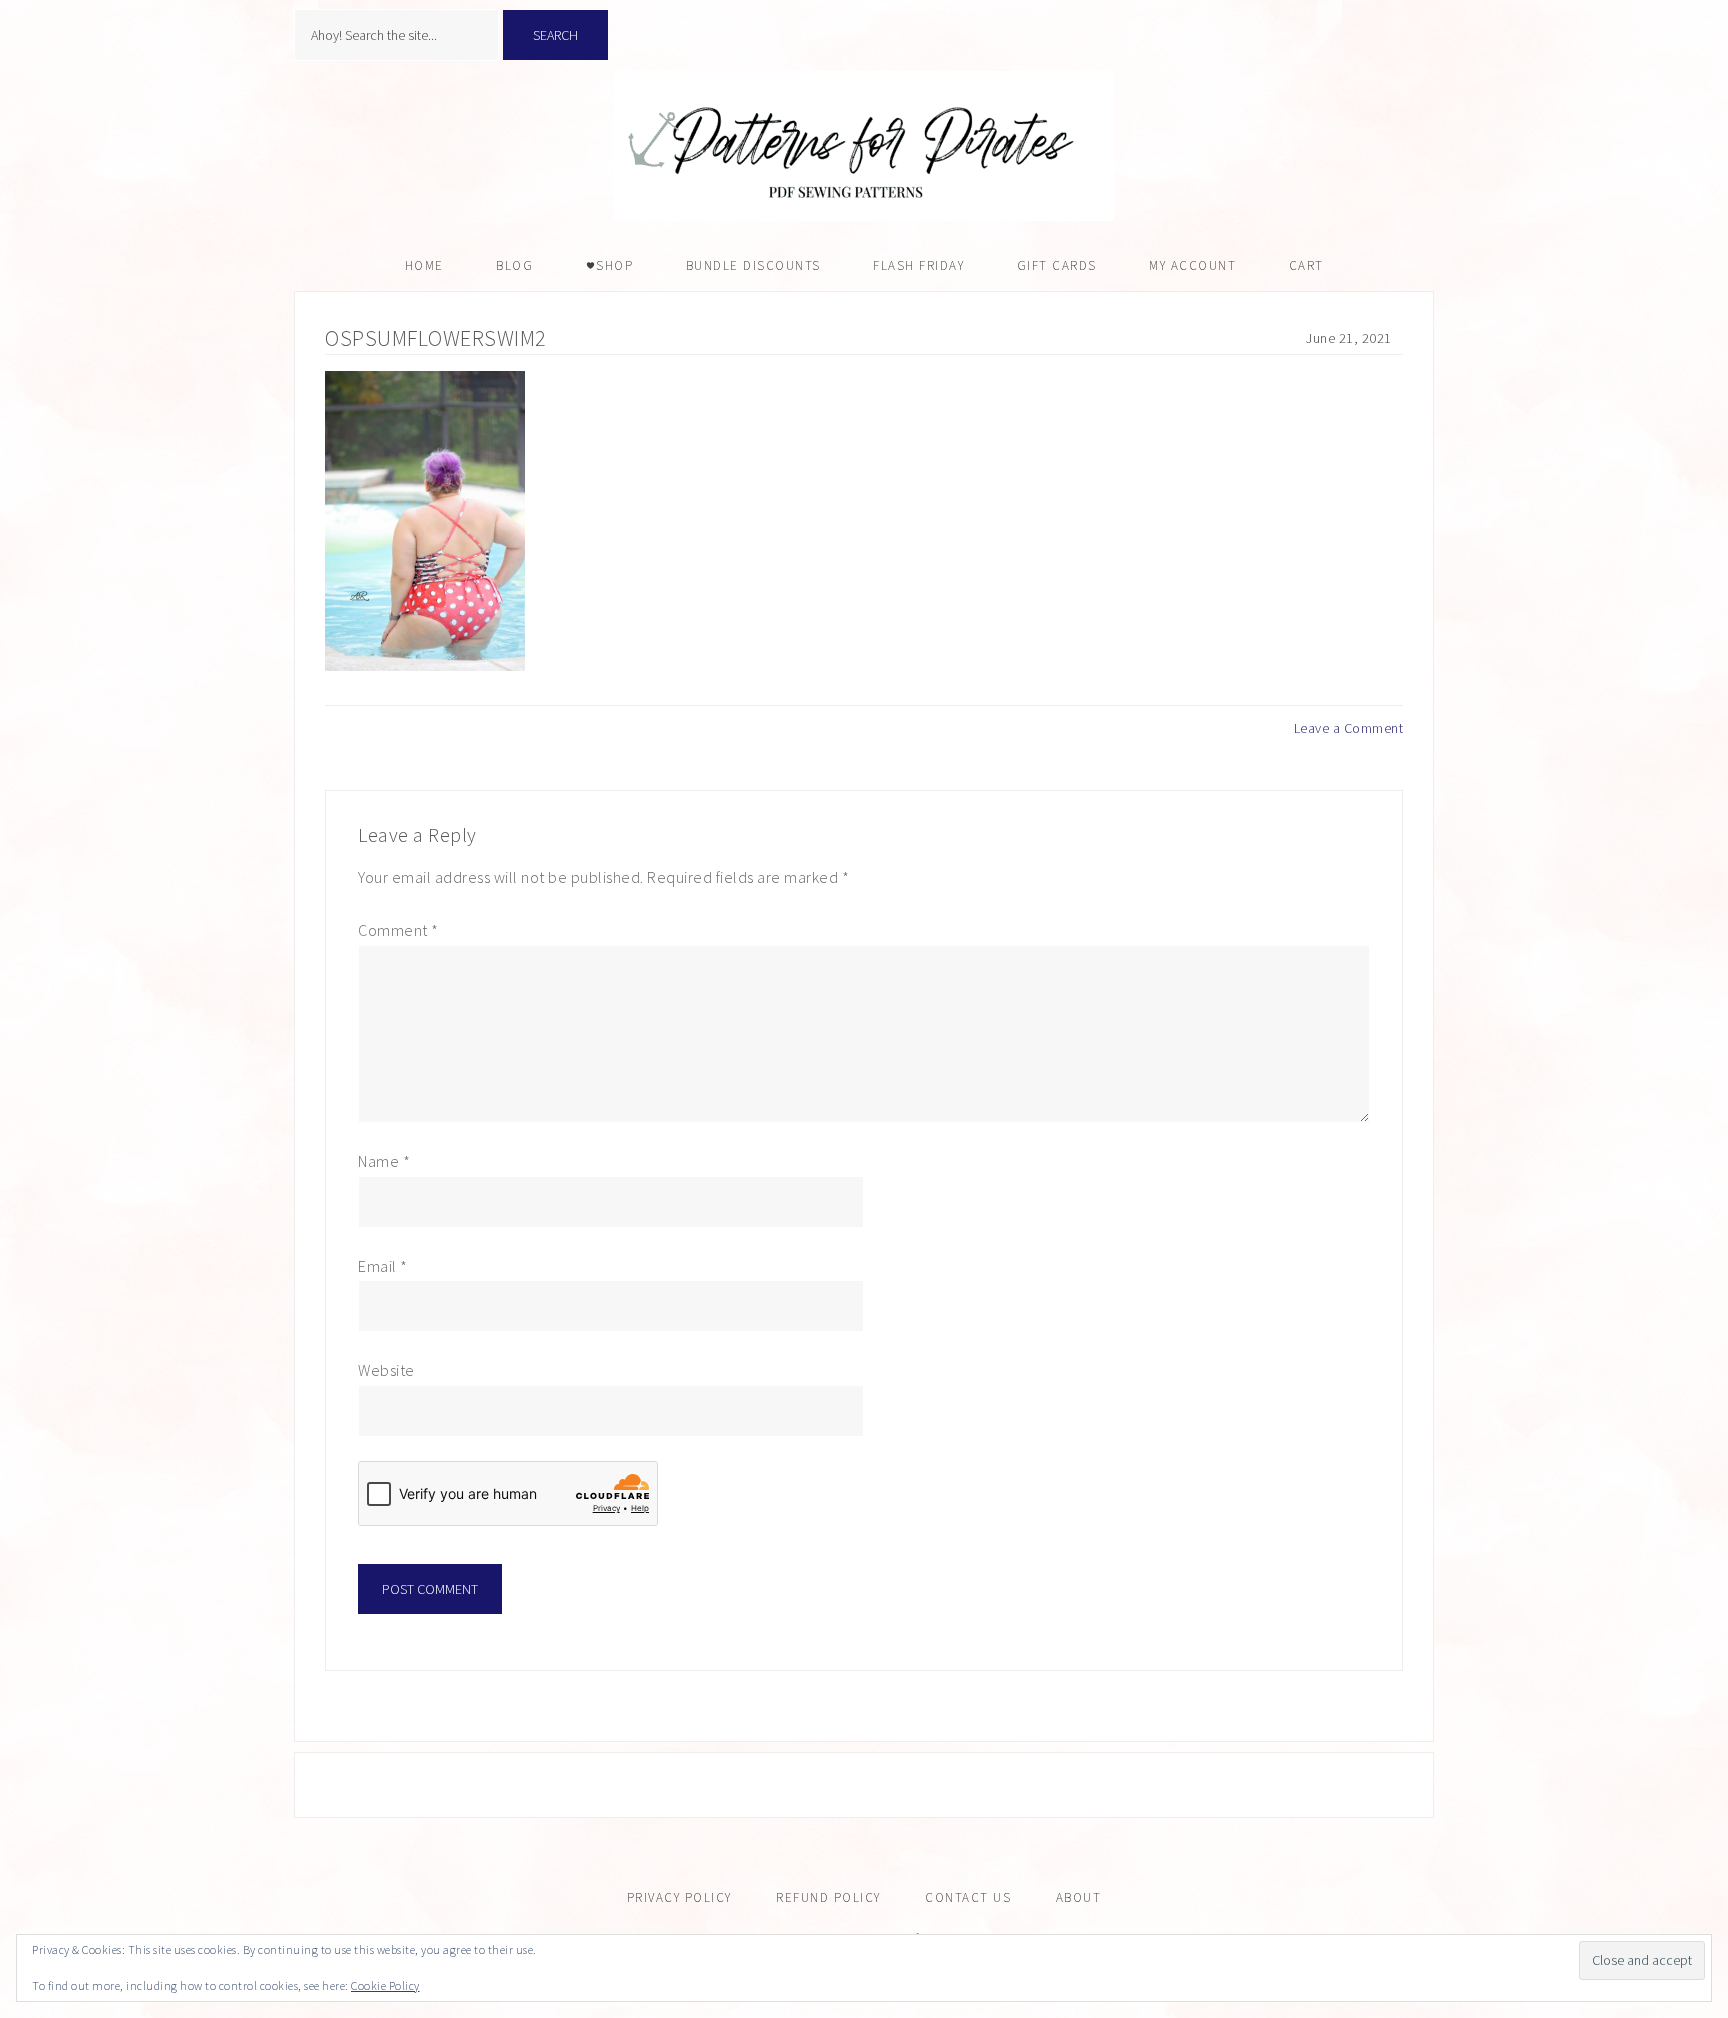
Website (386, 1370)
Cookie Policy (385, 1985)
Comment (398, 930)
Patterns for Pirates (864, 146)
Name (384, 1161)
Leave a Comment (1349, 728)
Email (383, 1266)
